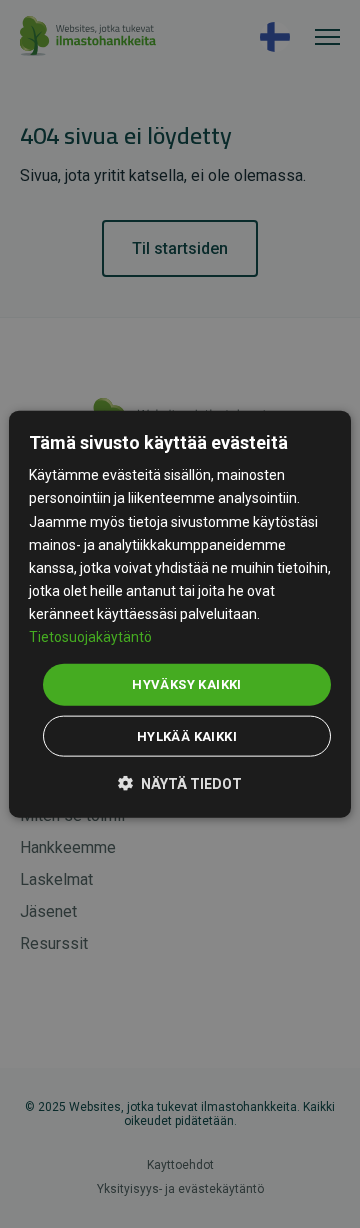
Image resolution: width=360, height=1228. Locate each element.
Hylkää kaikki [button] (187, 735)
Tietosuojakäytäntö (90, 637)
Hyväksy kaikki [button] (187, 684)
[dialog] (180, 614)
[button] (180, 781)
